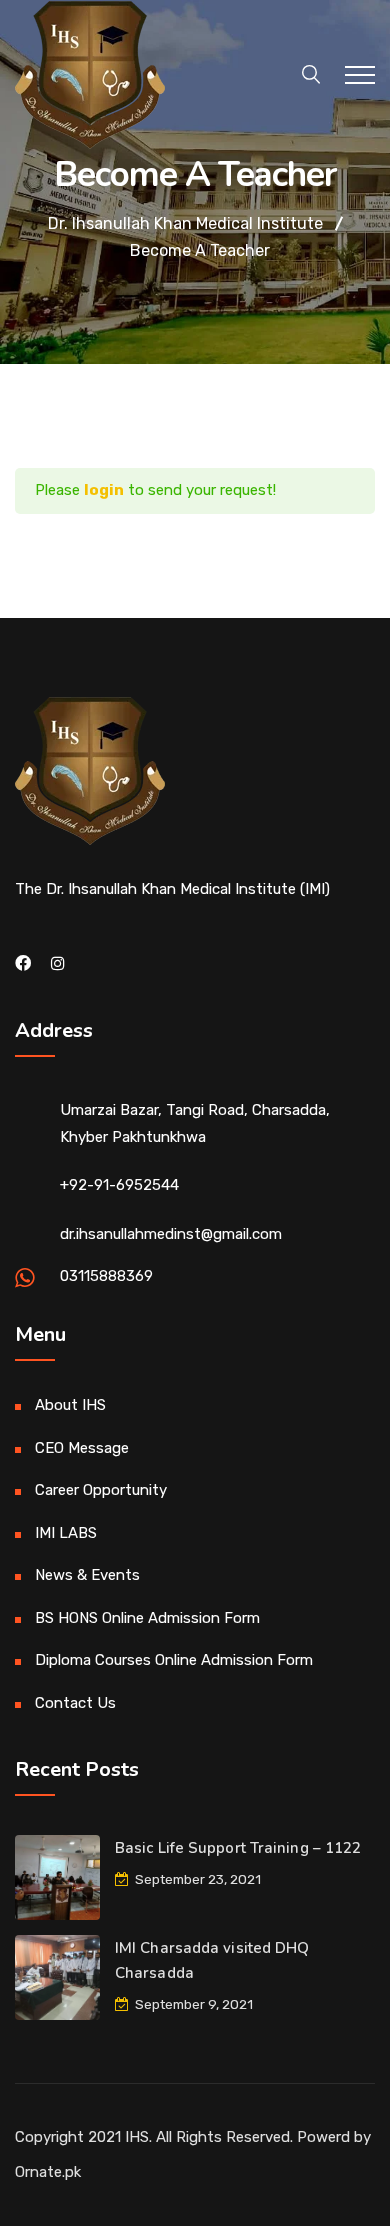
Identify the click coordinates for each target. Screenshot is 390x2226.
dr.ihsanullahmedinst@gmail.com (171, 1234)
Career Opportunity (101, 1490)
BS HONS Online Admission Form (147, 1618)
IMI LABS (66, 1533)
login (104, 490)
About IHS (70, 1405)
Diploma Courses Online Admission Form (174, 1660)
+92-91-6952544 (119, 1185)
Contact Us (75, 1703)
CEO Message (82, 1448)
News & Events (87, 1575)
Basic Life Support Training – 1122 (238, 1848)
